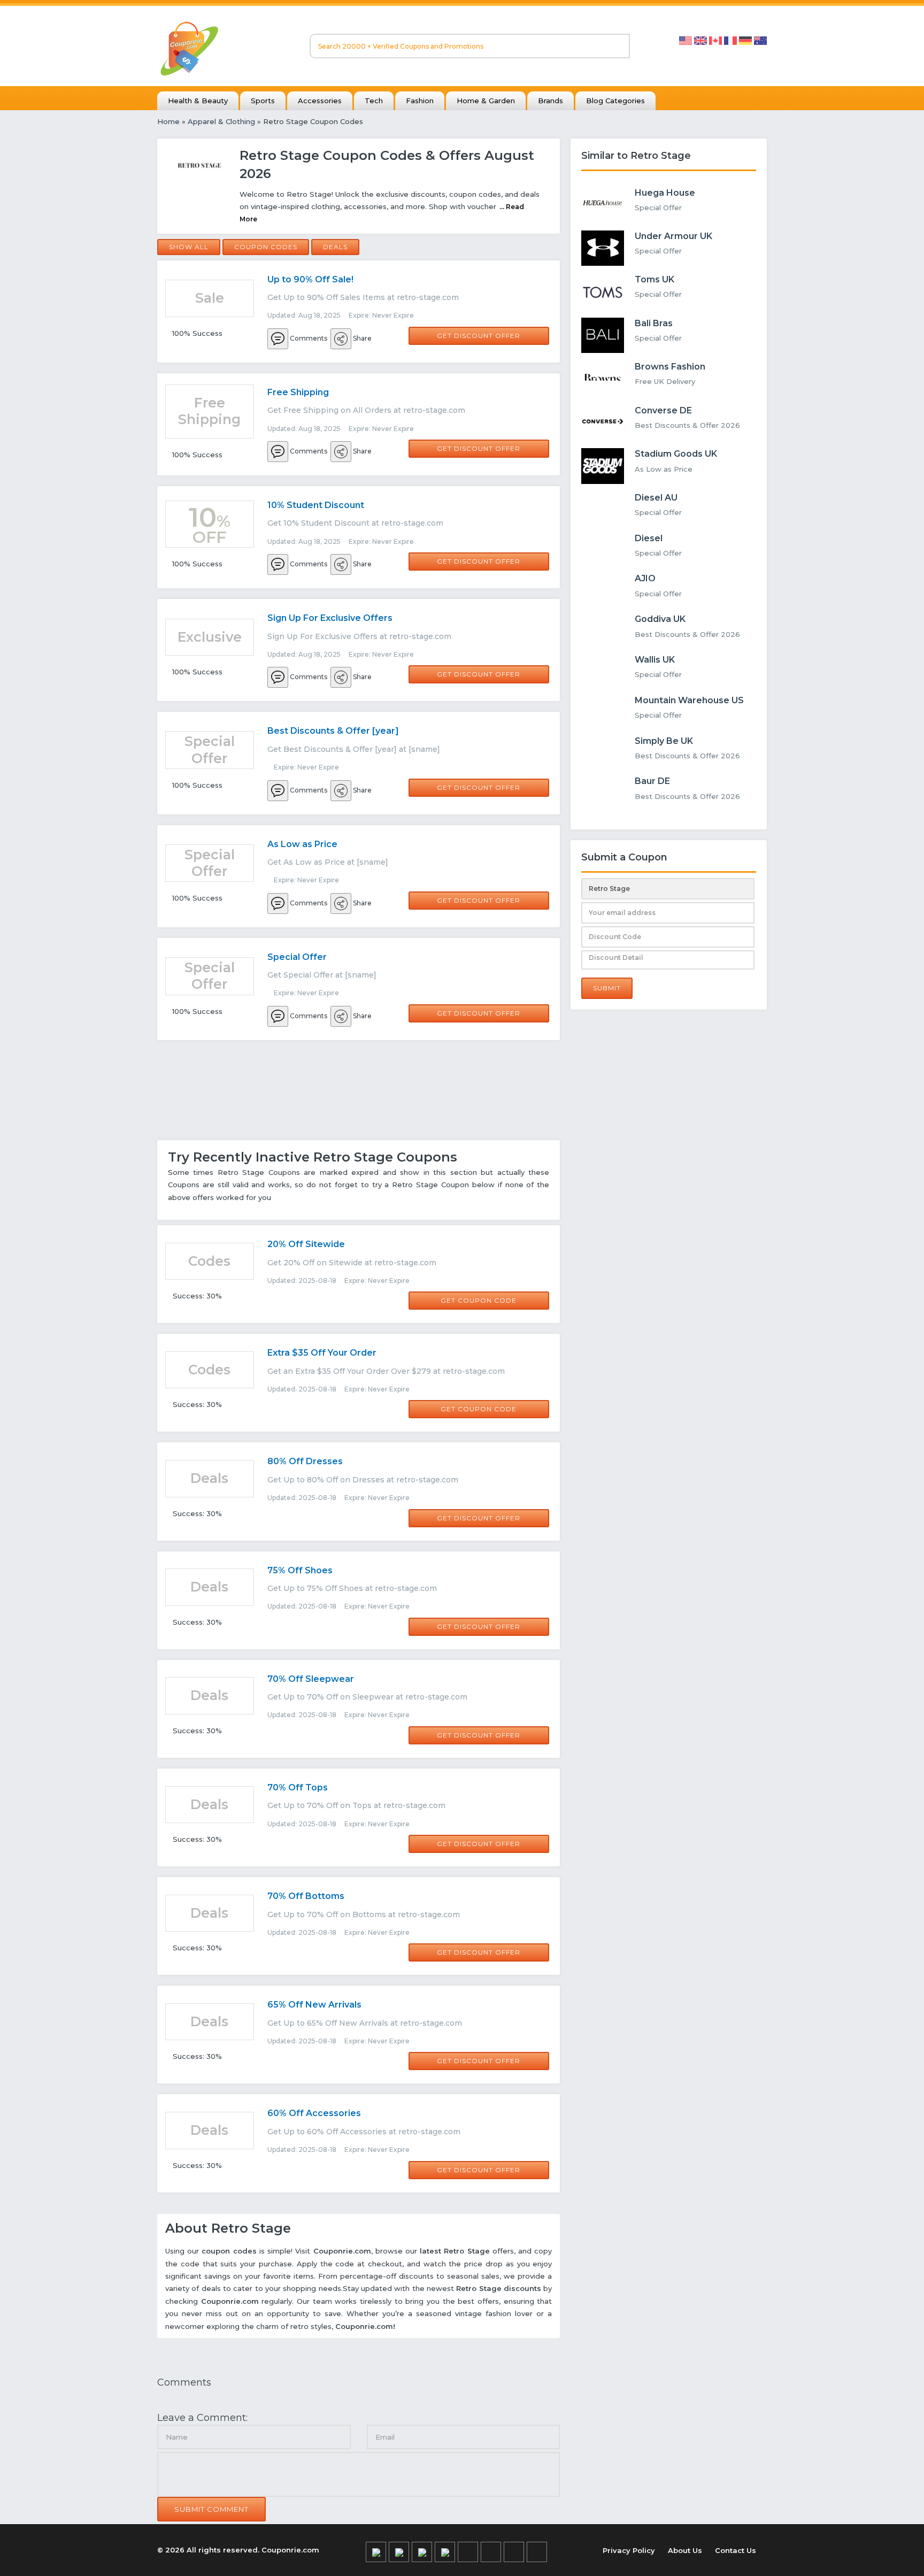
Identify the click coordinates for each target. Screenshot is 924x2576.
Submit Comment (211, 2509)
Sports (263, 101)
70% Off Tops (298, 1787)
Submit (607, 988)
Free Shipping (298, 392)
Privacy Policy (629, 2550)
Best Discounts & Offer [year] (333, 731)
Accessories (320, 101)
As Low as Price (302, 844)
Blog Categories (615, 101)
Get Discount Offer (479, 336)
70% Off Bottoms (306, 1896)
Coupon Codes (266, 247)
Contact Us (736, 2550)
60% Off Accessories (314, 2113)
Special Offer (297, 957)
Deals (335, 247)
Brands (550, 101)
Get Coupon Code (479, 1300)
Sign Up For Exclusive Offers (330, 618)
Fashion (420, 101)
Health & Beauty (198, 101)
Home (168, 121)
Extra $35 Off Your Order (322, 1353)
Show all (189, 247)
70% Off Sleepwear (311, 1679)
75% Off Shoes (300, 1570)
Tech (374, 101)
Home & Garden (486, 101)
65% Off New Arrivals (314, 2005)
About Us (685, 2550)
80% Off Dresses (305, 1461)
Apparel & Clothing (221, 121)
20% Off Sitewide (306, 1244)
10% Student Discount (316, 505)
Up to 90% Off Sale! (310, 279)
